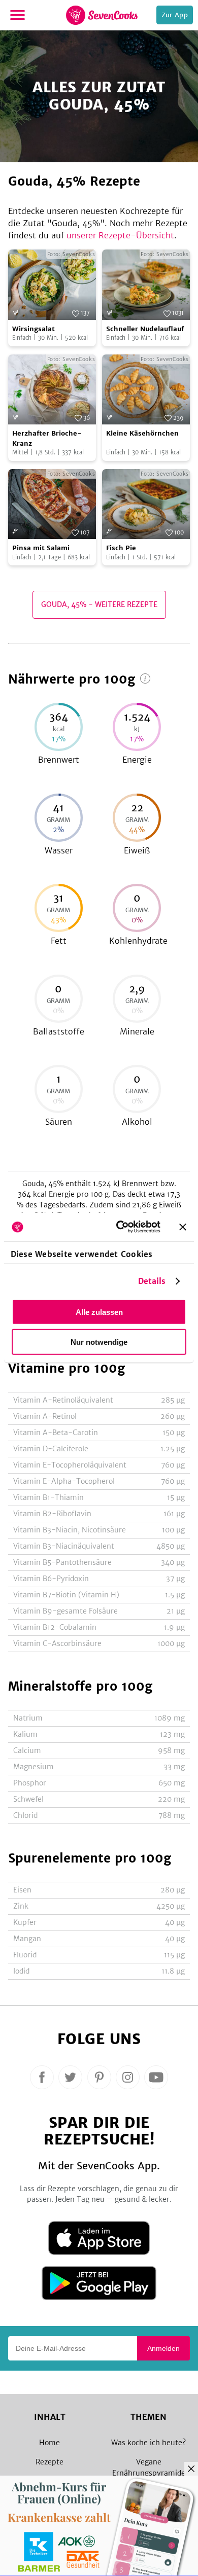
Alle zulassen (99, 1312)
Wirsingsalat (34, 329)
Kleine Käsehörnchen (142, 433)
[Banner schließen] (183, 1227)
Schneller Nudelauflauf (145, 329)
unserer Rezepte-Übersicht (120, 235)
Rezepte (49, 2462)
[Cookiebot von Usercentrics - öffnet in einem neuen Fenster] (120, 1227)
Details (152, 1281)
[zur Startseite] (102, 15)
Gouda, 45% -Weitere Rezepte (99, 604)
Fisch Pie (121, 548)
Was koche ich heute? (148, 2443)
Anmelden (163, 2348)
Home (49, 2443)
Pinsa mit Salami (41, 548)
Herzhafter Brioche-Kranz (47, 438)
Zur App (175, 15)
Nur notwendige (99, 1341)
